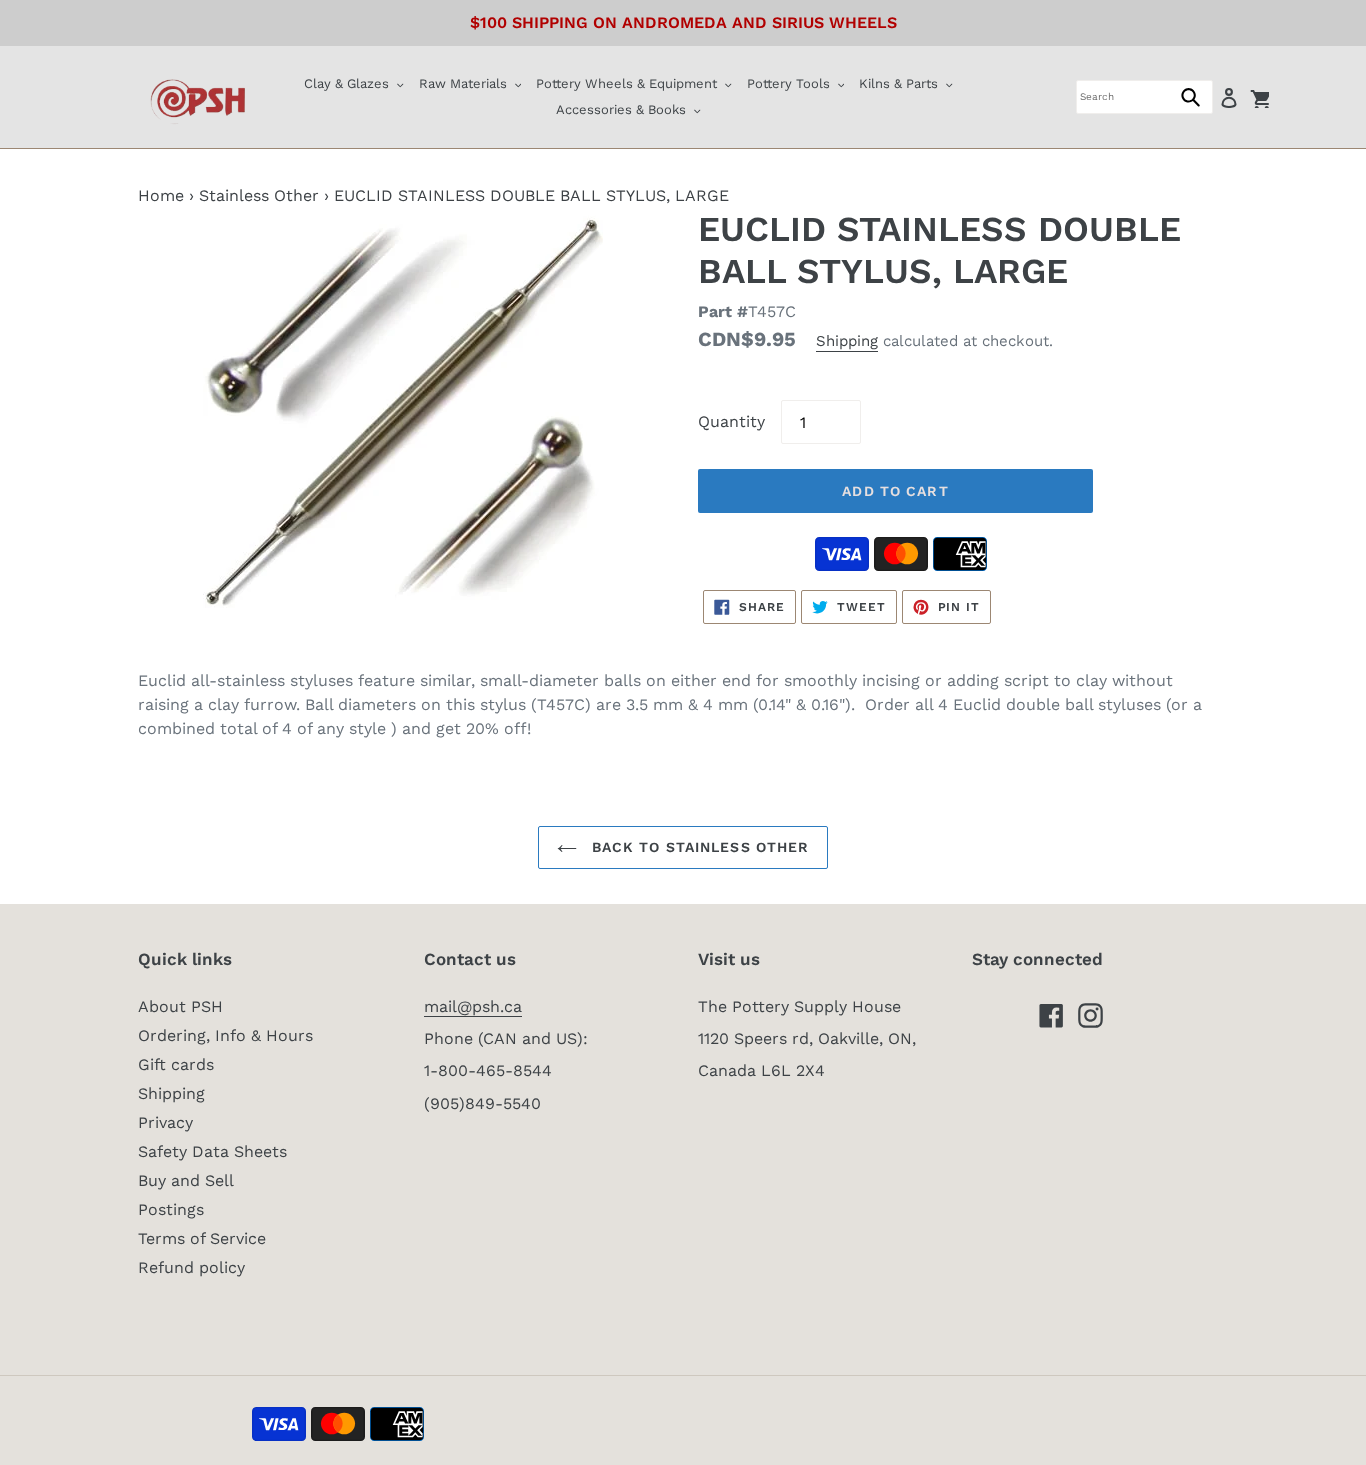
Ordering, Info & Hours (225, 1035)
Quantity (731, 421)
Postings (171, 1209)
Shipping (847, 341)
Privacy (165, 1122)
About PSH (180, 1006)
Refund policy (191, 1267)
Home (161, 195)
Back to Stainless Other (698, 847)
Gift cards (176, 1064)
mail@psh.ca (473, 1006)
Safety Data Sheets (212, 1151)
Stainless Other (259, 195)
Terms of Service (202, 1238)
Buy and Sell (186, 1180)
